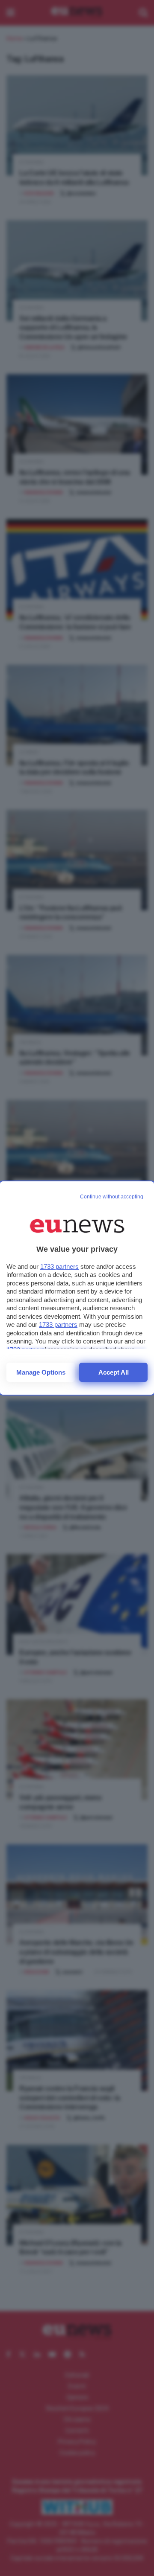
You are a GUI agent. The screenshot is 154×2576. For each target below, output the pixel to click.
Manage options (41, 1372)
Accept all (114, 1372)
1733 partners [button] (59, 1266)
